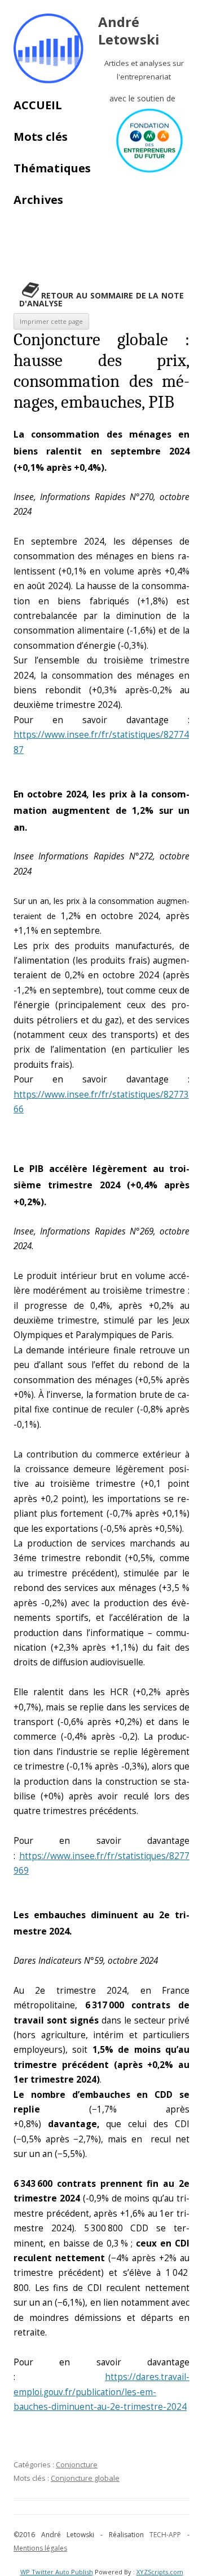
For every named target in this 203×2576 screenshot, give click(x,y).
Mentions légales (40, 2548)
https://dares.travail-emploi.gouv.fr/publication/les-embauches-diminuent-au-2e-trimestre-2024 (101, 2392)
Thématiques (52, 168)
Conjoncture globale (85, 2478)
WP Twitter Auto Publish (57, 2572)
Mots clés (41, 137)
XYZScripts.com (160, 2572)
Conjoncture (77, 2464)
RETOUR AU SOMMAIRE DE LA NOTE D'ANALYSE (101, 299)
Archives (38, 200)
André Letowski (129, 31)
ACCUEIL (38, 105)
